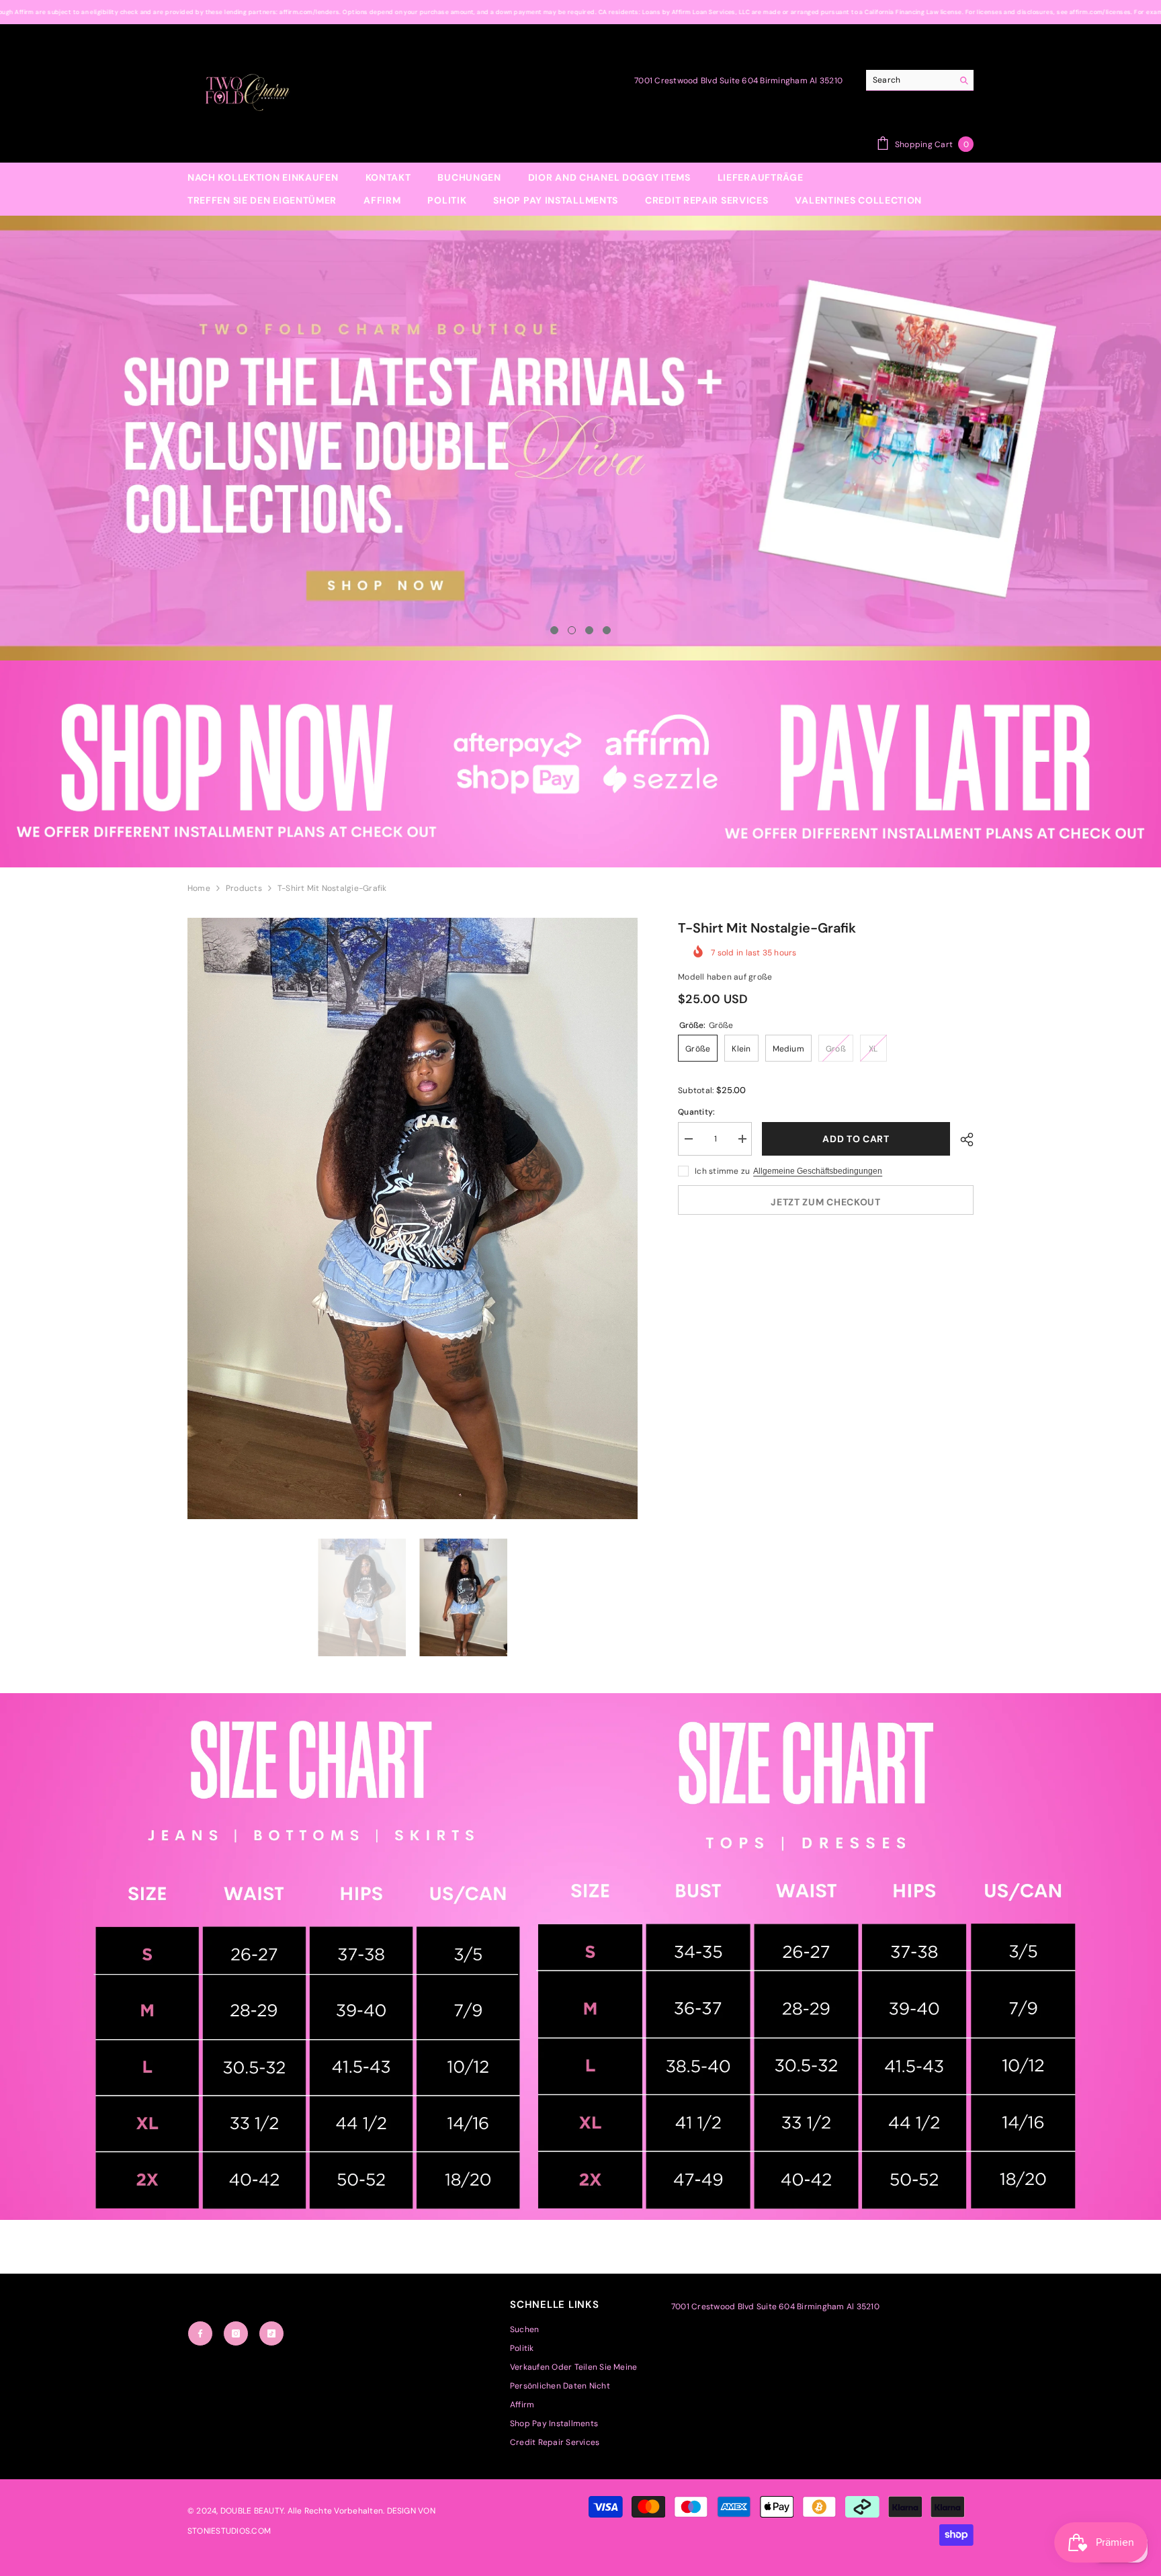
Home (199, 888)
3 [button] (589, 630)
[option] (580, 438)
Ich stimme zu (722, 1171)
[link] (580, 764)
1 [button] (554, 630)
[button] (128, 438)
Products (244, 888)
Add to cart (853, 1139)
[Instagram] (236, 2333)
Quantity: (696, 1112)
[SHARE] (962, 1140)
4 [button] (607, 630)
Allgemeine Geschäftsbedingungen (818, 1171)
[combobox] (909, 80)
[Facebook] (200, 2333)
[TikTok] (271, 2333)
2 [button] (572, 630)
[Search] (920, 80)
